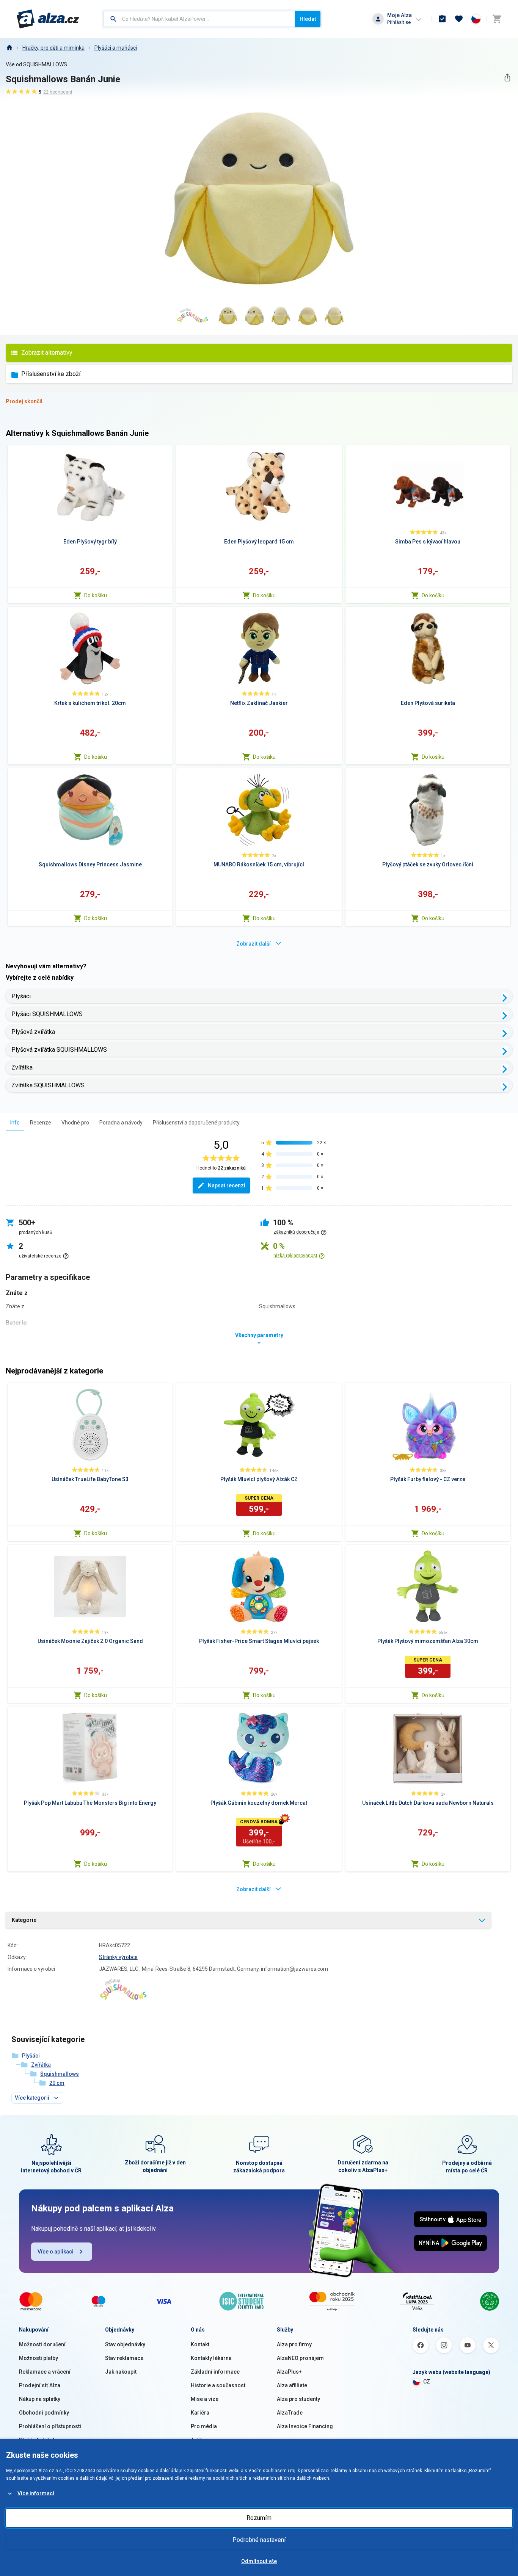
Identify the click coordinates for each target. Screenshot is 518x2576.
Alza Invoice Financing (305, 2426)
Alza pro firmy (294, 2344)
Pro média (204, 2426)
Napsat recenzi (227, 1185)
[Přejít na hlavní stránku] (48, 19)
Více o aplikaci (56, 2252)
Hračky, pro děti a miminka (53, 48)
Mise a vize (205, 2399)
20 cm (57, 2083)
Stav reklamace (124, 2358)
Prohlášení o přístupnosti (50, 2426)
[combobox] (199, 19)
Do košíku (96, 595)
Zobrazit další (254, 944)
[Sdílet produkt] (507, 78)
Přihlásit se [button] (399, 22)
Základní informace (215, 2372)
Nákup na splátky (40, 2399)
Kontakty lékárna (211, 2358)
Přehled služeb (37, 2440)
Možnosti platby (38, 2358)
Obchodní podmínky (44, 2413)
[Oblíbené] (459, 19)
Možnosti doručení (42, 2344)
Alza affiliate (292, 2385)
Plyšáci (21, 996)
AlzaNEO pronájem (300, 2358)
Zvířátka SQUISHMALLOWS (48, 1085)
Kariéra (200, 2413)
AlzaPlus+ (289, 2372)
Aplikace (201, 2440)
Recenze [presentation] (41, 1123)
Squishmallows (60, 2074)
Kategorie (24, 1920)
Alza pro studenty (298, 2399)
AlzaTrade (290, 2413)
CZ (427, 2382)
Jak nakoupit (121, 2372)
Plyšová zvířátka (33, 1032)
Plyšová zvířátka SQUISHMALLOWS (59, 1050)
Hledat (308, 19)
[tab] (15, 1122)
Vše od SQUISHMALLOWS (36, 64)
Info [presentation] (15, 1123)
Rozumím (259, 2518)
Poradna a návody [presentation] (121, 1123)
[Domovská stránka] (9, 48)
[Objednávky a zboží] (442, 19)
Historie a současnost (218, 2385)
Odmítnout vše (259, 2561)
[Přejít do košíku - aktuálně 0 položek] (497, 19)
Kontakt (200, 2344)
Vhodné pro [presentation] (75, 1123)
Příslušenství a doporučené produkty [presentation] (196, 1123)
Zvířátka (22, 1067)
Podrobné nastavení (259, 2540)
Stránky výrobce (118, 1957)
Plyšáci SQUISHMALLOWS (47, 1014)
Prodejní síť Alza (40, 2385)
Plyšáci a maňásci (116, 48)
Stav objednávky (125, 2344)
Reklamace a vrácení (45, 2372)
